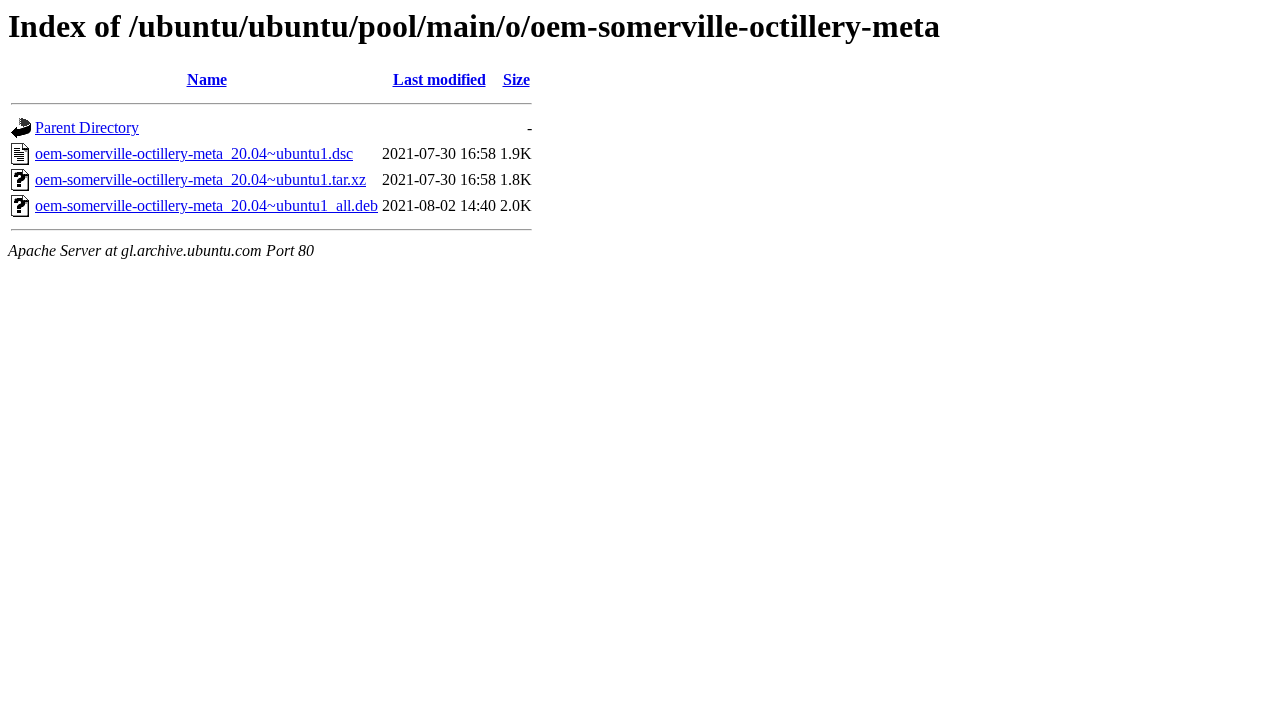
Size (516, 79)
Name (207, 79)
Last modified (439, 79)
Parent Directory (87, 127)
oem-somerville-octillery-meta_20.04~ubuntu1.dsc (194, 153)
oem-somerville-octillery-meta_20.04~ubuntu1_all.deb (206, 205)
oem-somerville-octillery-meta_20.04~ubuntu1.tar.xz (200, 179)
